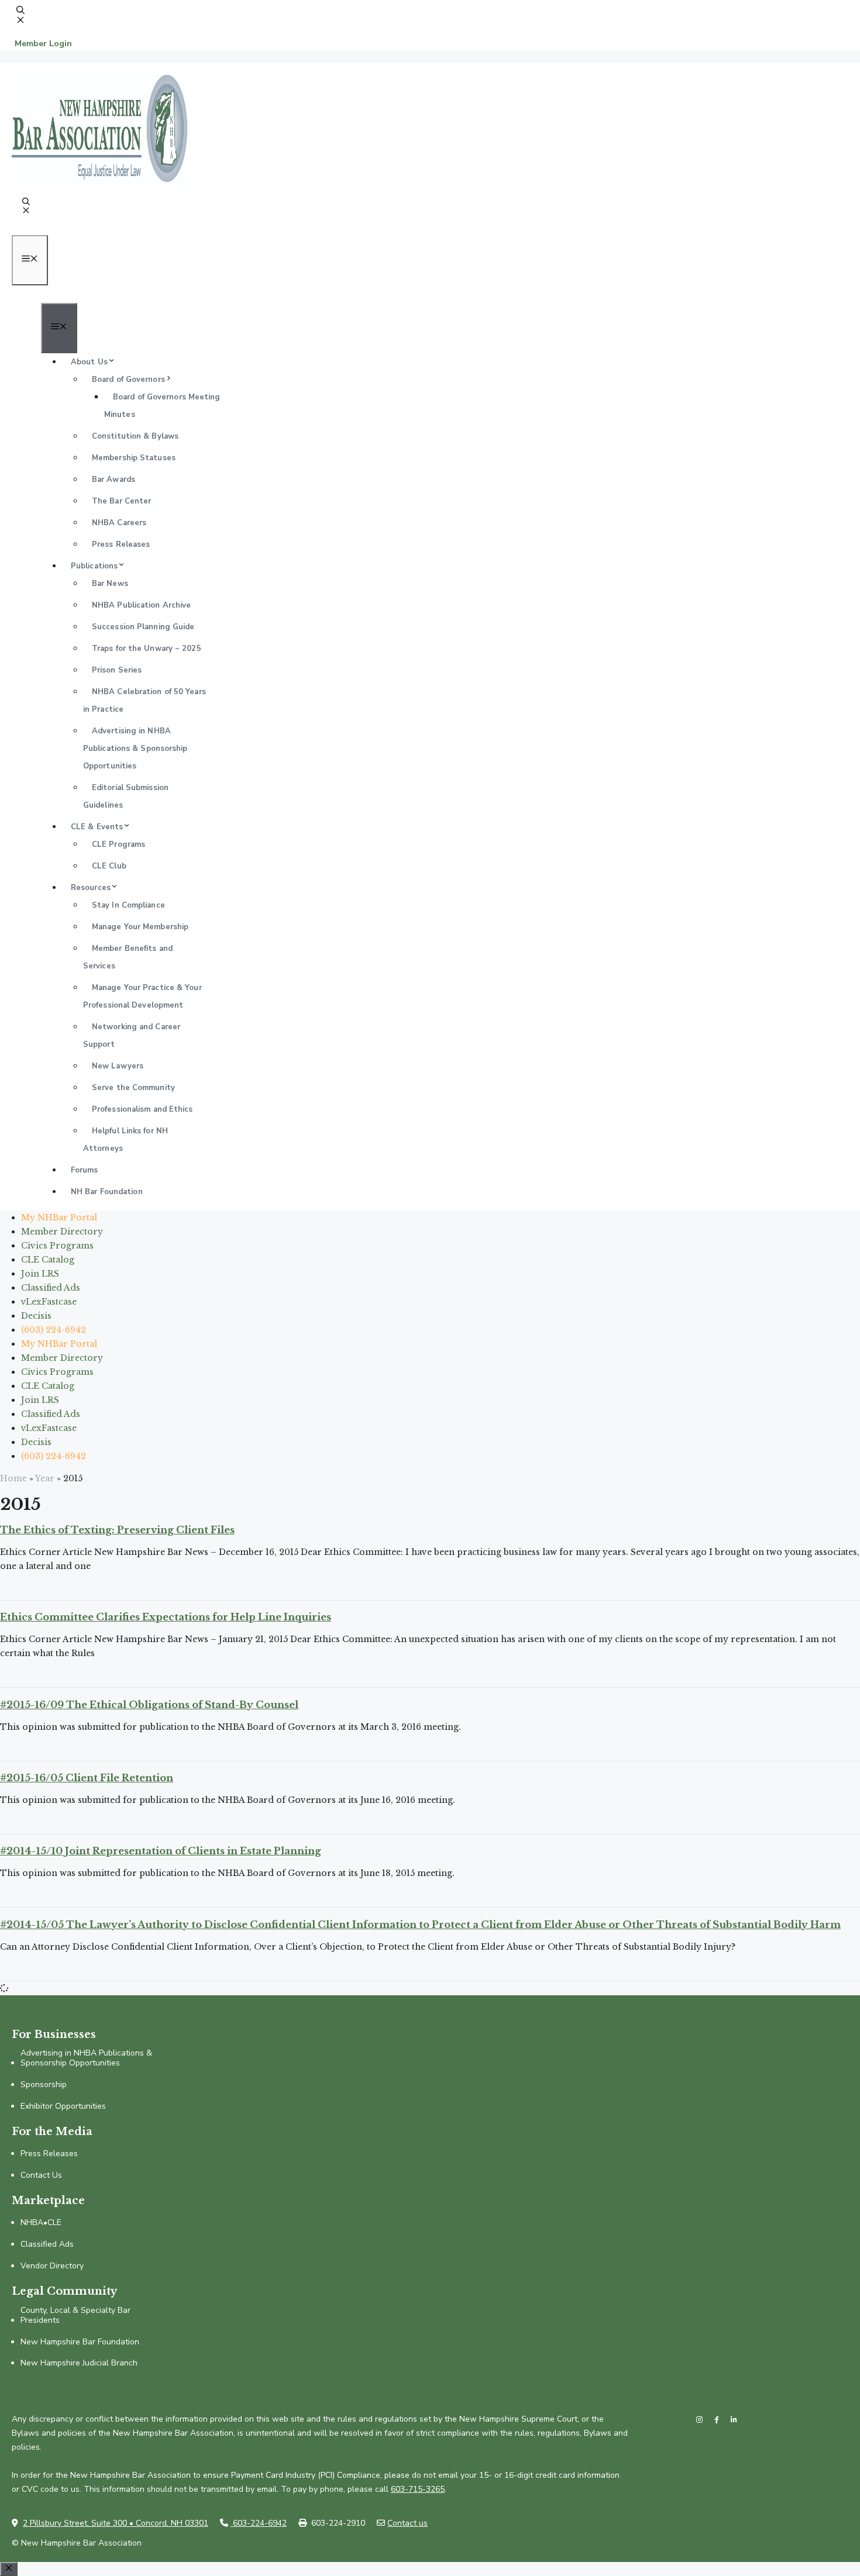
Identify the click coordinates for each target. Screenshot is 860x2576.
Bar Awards (113, 480)
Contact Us (41, 2176)
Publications (94, 566)
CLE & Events (97, 827)
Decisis (36, 1316)
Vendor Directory (52, 2266)
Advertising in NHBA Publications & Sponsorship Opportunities (135, 749)
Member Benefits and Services (128, 957)
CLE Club (109, 866)
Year (45, 1478)
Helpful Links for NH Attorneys (125, 1140)
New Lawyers (118, 1066)
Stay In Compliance (128, 905)
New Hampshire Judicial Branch (79, 2363)
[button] (20, 21)
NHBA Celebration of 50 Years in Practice (145, 701)
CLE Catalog (48, 1260)
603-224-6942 (259, 2523)
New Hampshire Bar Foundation (80, 2342)
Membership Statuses (134, 458)
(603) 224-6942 (54, 1330)
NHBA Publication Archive (141, 605)
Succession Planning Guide (143, 627)
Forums (85, 1170)
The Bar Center (121, 501)
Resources (91, 888)
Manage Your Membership (140, 927)
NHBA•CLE (41, 2223)
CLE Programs (118, 844)
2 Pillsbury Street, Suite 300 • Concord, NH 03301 (116, 2523)
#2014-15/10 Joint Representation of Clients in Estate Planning (161, 1851)
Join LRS (40, 1274)
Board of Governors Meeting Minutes (162, 406)
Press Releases (121, 544)
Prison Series (117, 670)
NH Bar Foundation (107, 1192)
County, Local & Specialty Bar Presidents (75, 2316)
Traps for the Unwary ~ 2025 (147, 649)
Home (13, 1478)
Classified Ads (51, 1288)
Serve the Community (133, 1088)
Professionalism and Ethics (142, 1109)
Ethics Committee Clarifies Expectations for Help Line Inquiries (166, 1617)
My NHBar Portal (59, 1218)
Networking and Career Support (132, 1036)
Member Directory (62, 1232)
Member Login (43, 44)
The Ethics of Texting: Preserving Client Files (117, 1530)
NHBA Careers (119, 523)
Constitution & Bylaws (135, 436)
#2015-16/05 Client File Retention (87, 1778)
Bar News (110, 584)
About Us (89, 362)
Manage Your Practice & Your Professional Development (142, 996)
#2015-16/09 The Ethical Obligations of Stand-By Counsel (149, 1705)
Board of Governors (128, 380)
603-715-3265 (418, 2489)
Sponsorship (44, 2085)
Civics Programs (57, 1246)
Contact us (407, 2523)
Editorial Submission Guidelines (126, 796)
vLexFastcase (49, 1302)
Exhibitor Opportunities (63, 2107)
